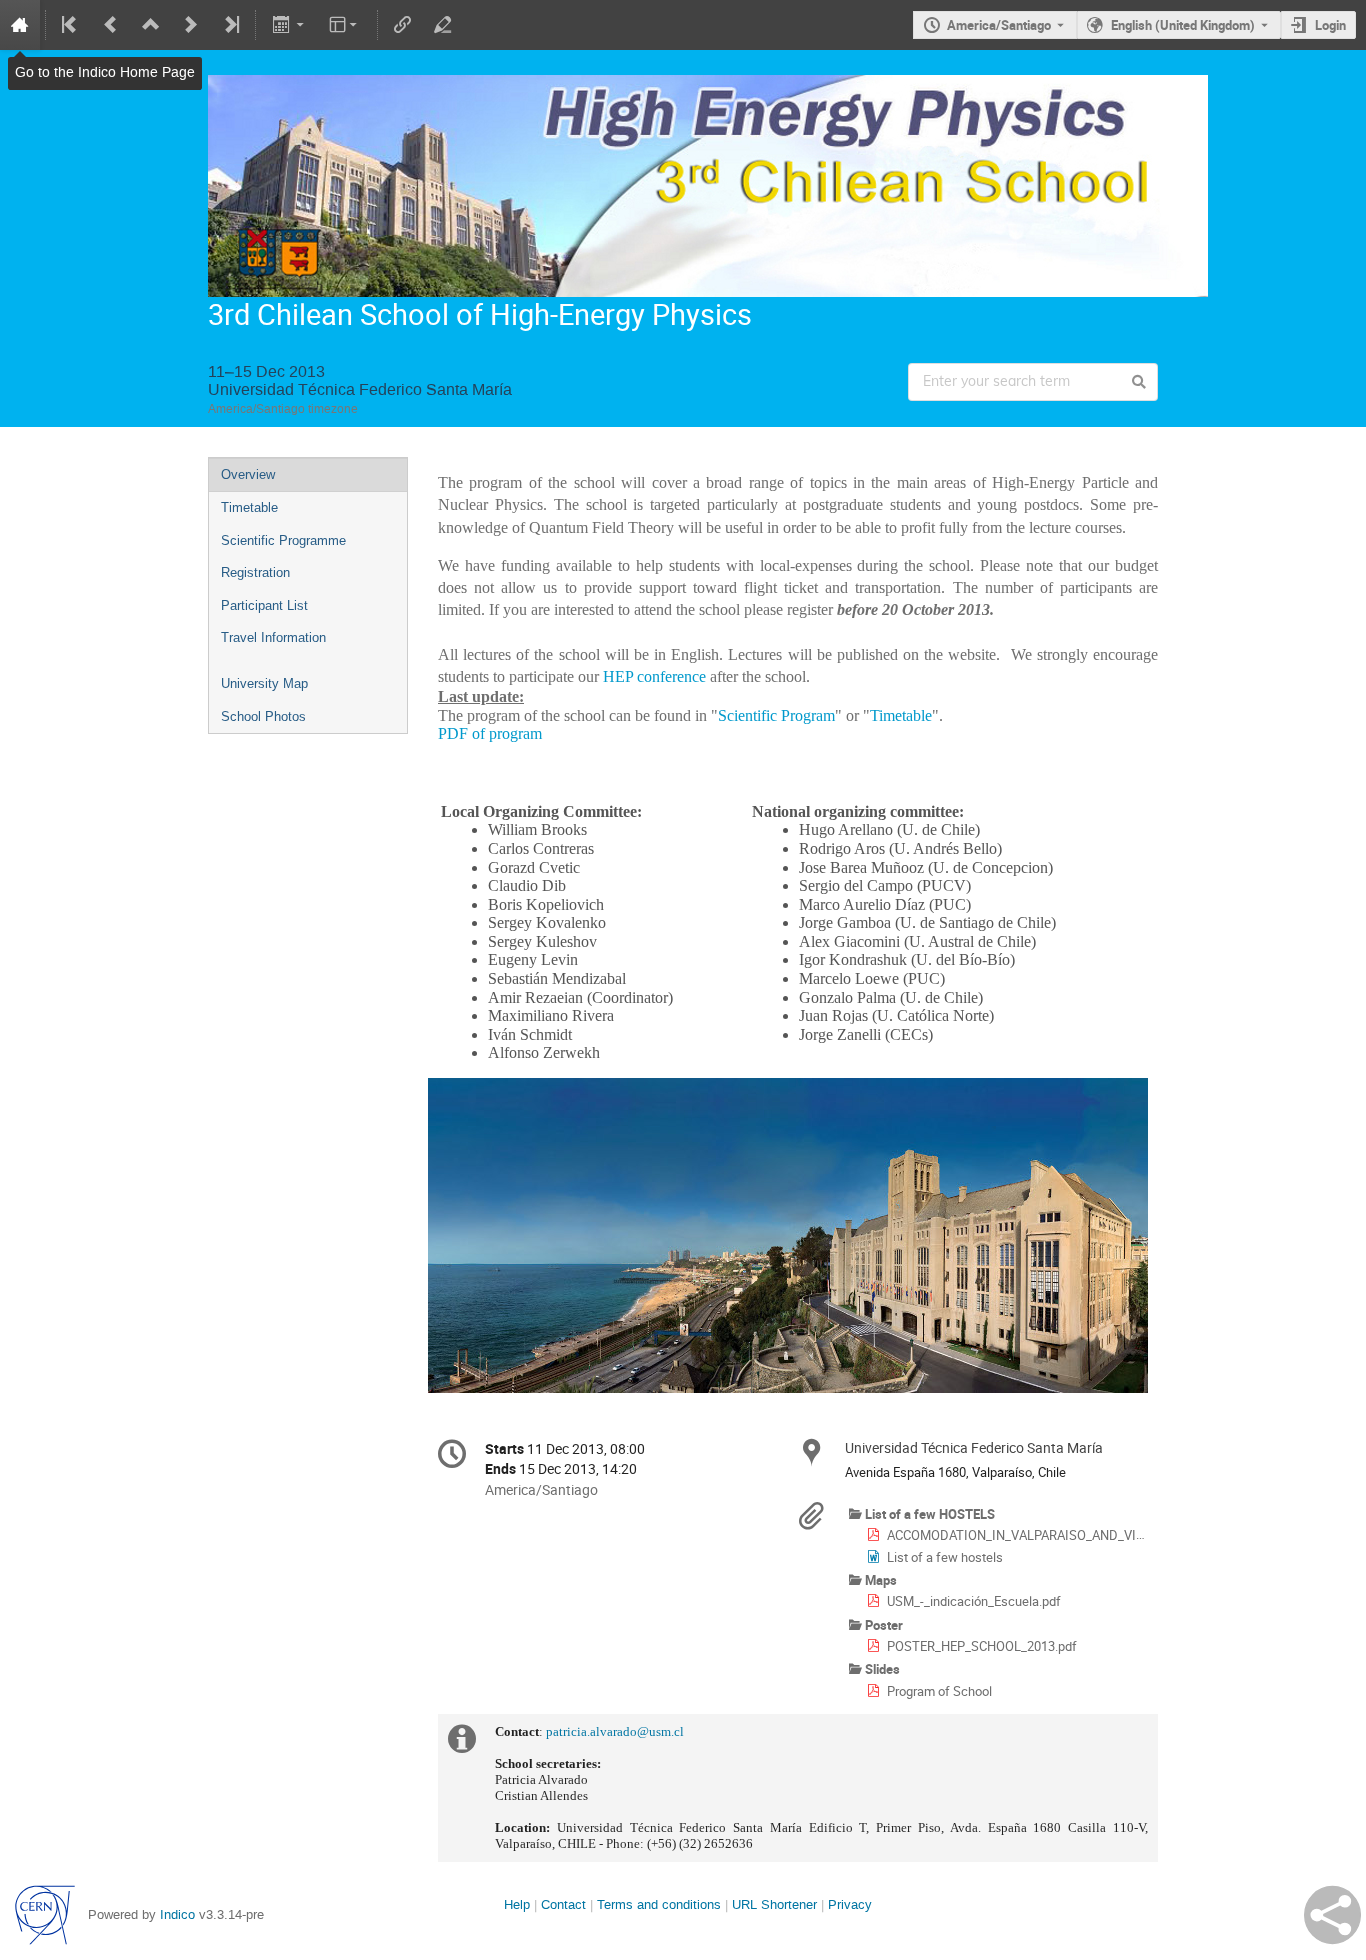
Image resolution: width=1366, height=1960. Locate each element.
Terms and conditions (659, 1904)
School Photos (263, 716)
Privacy (850, 1904)
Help (517, 1904)
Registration (255, 572)
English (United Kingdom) (1183, 25)
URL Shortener (774, 1904)
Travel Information (273, 637)
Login (1330, 25)
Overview (248, 474)
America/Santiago (999, 25)
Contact (563, 1904)
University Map (264, 683)
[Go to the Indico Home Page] (20, 25)
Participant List (264, 605)
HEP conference (654, 676)
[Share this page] (1332, 1915)
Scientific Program (776, 715)
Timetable (249, 507)
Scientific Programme (283, 540)
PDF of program (490, 733)
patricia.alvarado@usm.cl (615, 1731)
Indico (177, 1914)
